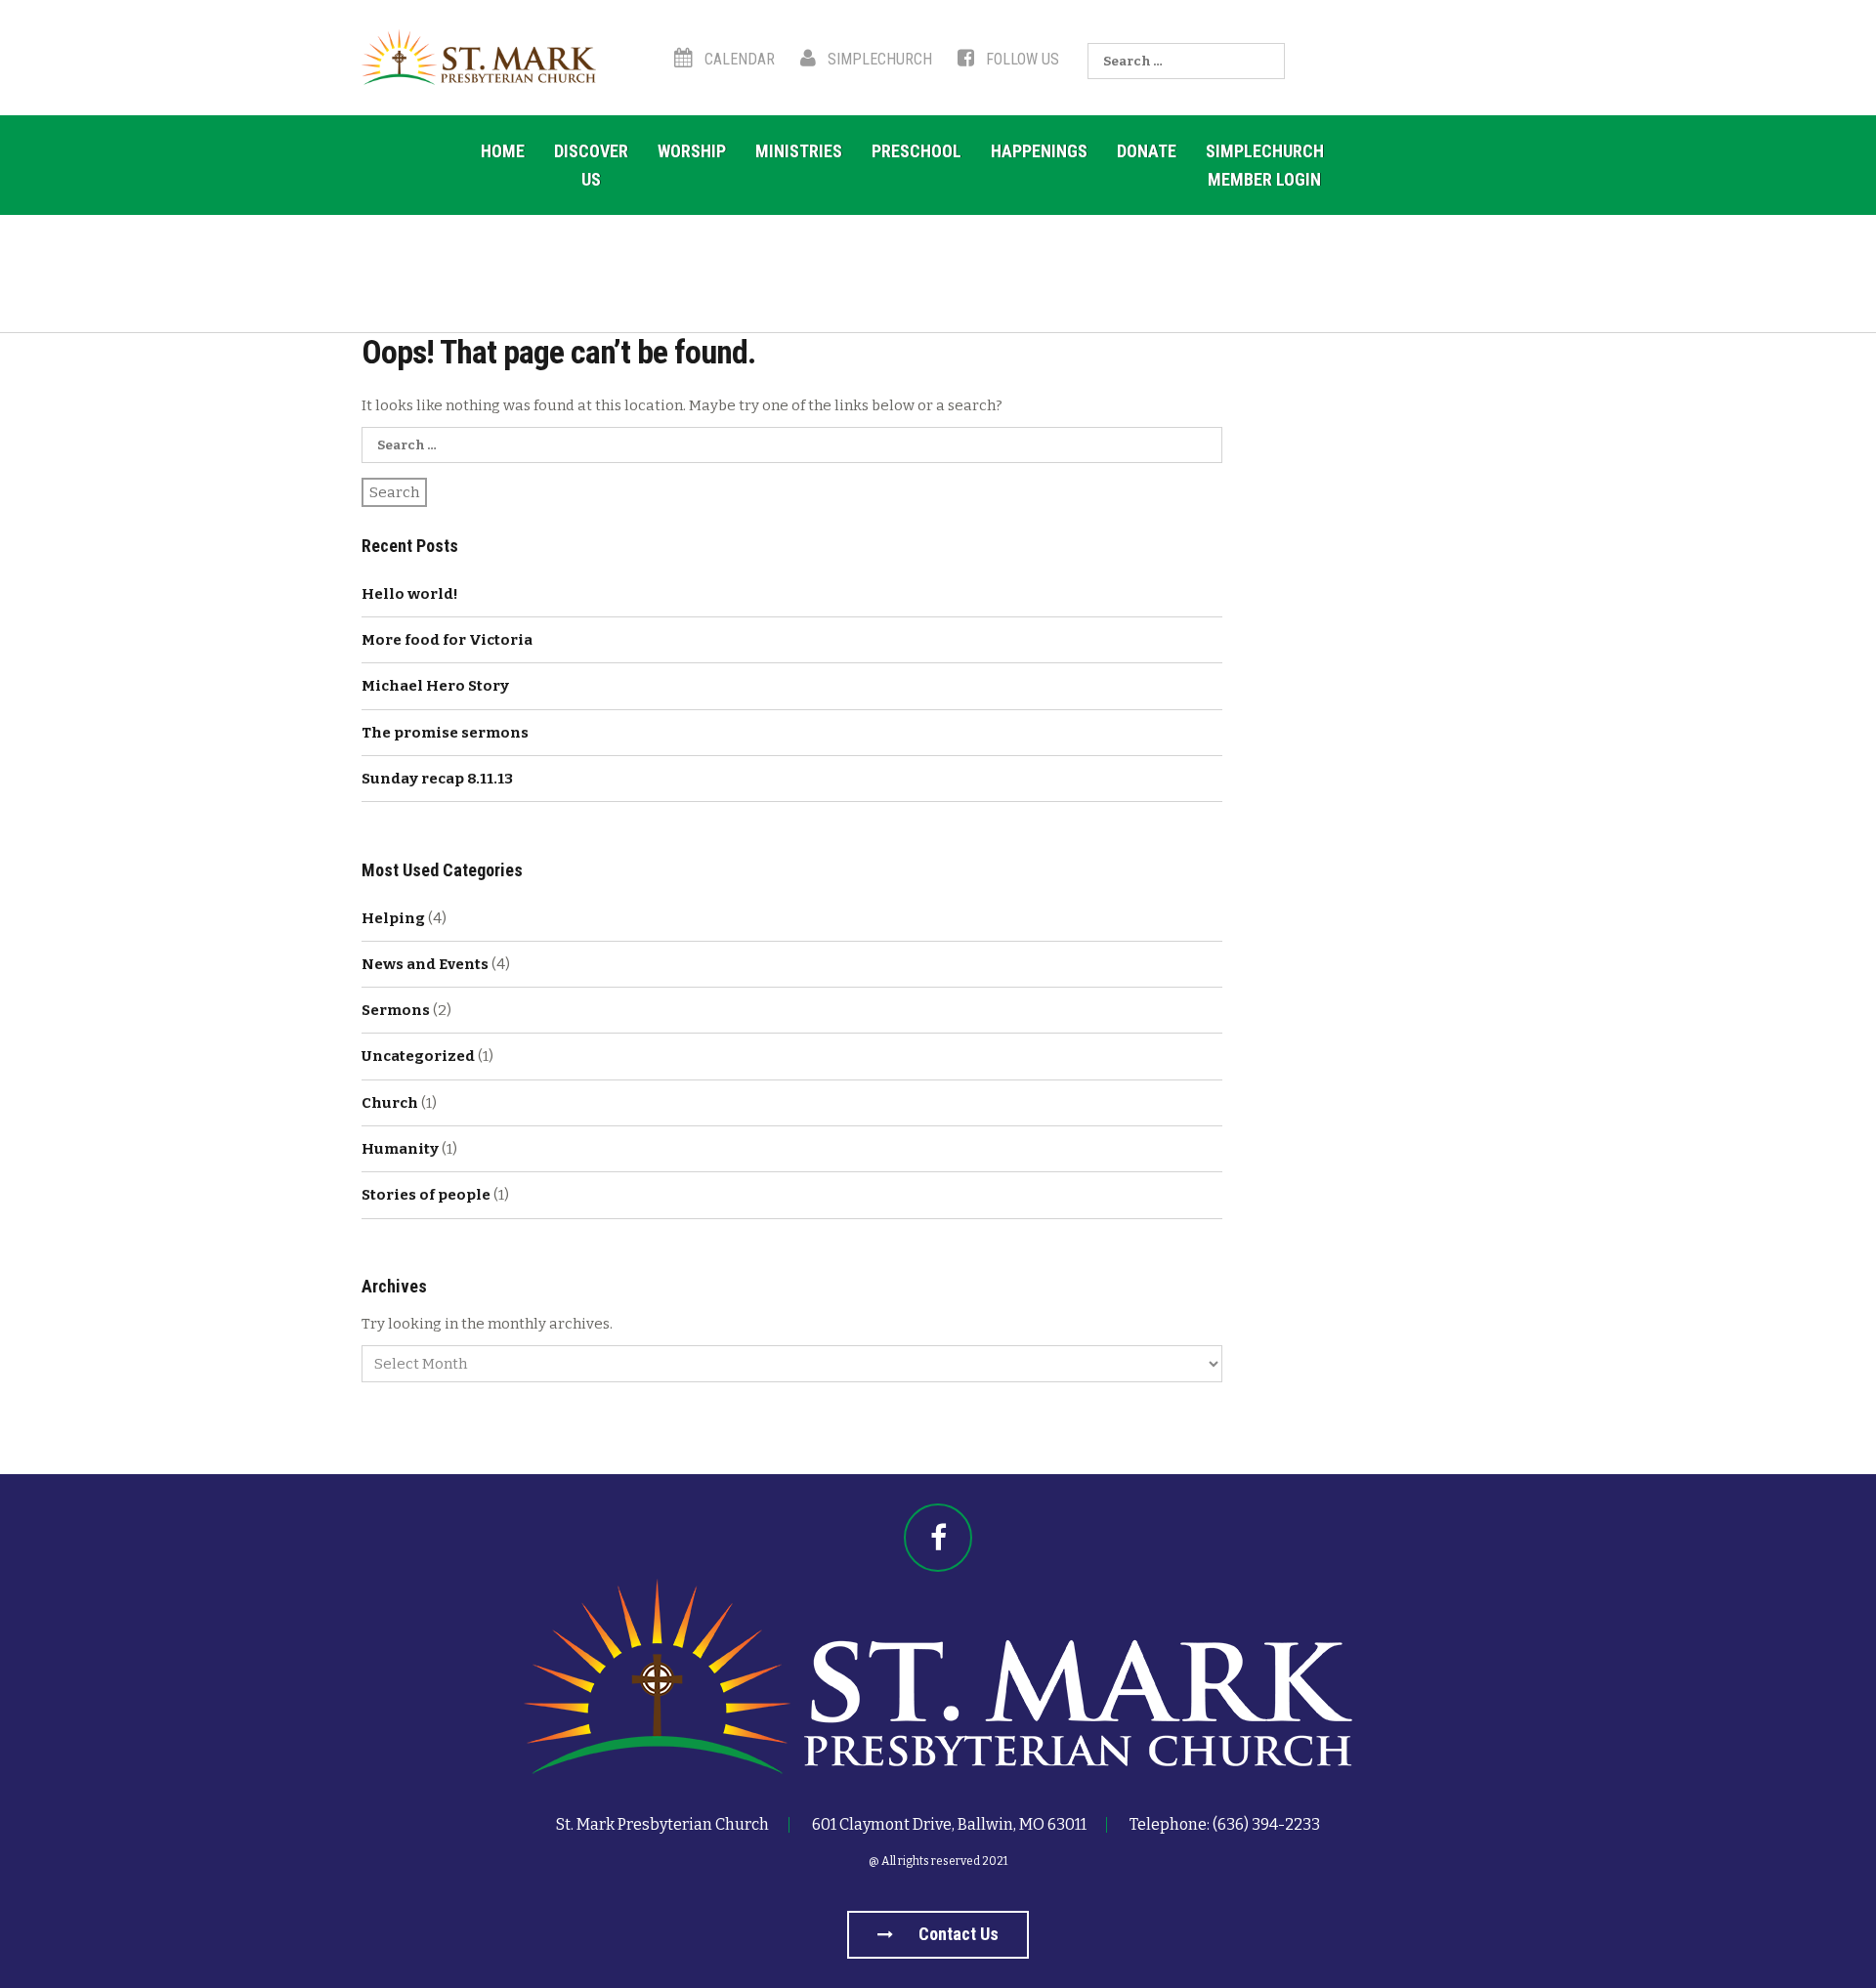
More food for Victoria (447, 640)
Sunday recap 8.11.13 (437, 779)
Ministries (799, 151)
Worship (692, 151)
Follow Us (1021, 59)
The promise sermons (445, 733)
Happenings (1039, 151)
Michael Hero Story (435, 686)
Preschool (917, 151)
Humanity (400, 1149)
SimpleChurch (878, 59)
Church (390, 1103)
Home (503, 151)
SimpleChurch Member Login (1265, 165)
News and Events (425, 964)
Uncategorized (418, 1056)
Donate (1147, 151)
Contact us (957, 1934)
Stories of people (426, 1195)
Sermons (396, 1010)
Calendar (738, 59)
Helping (393, 918)
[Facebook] (938, 1538)
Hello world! (410, 594)
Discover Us (591, 165)
